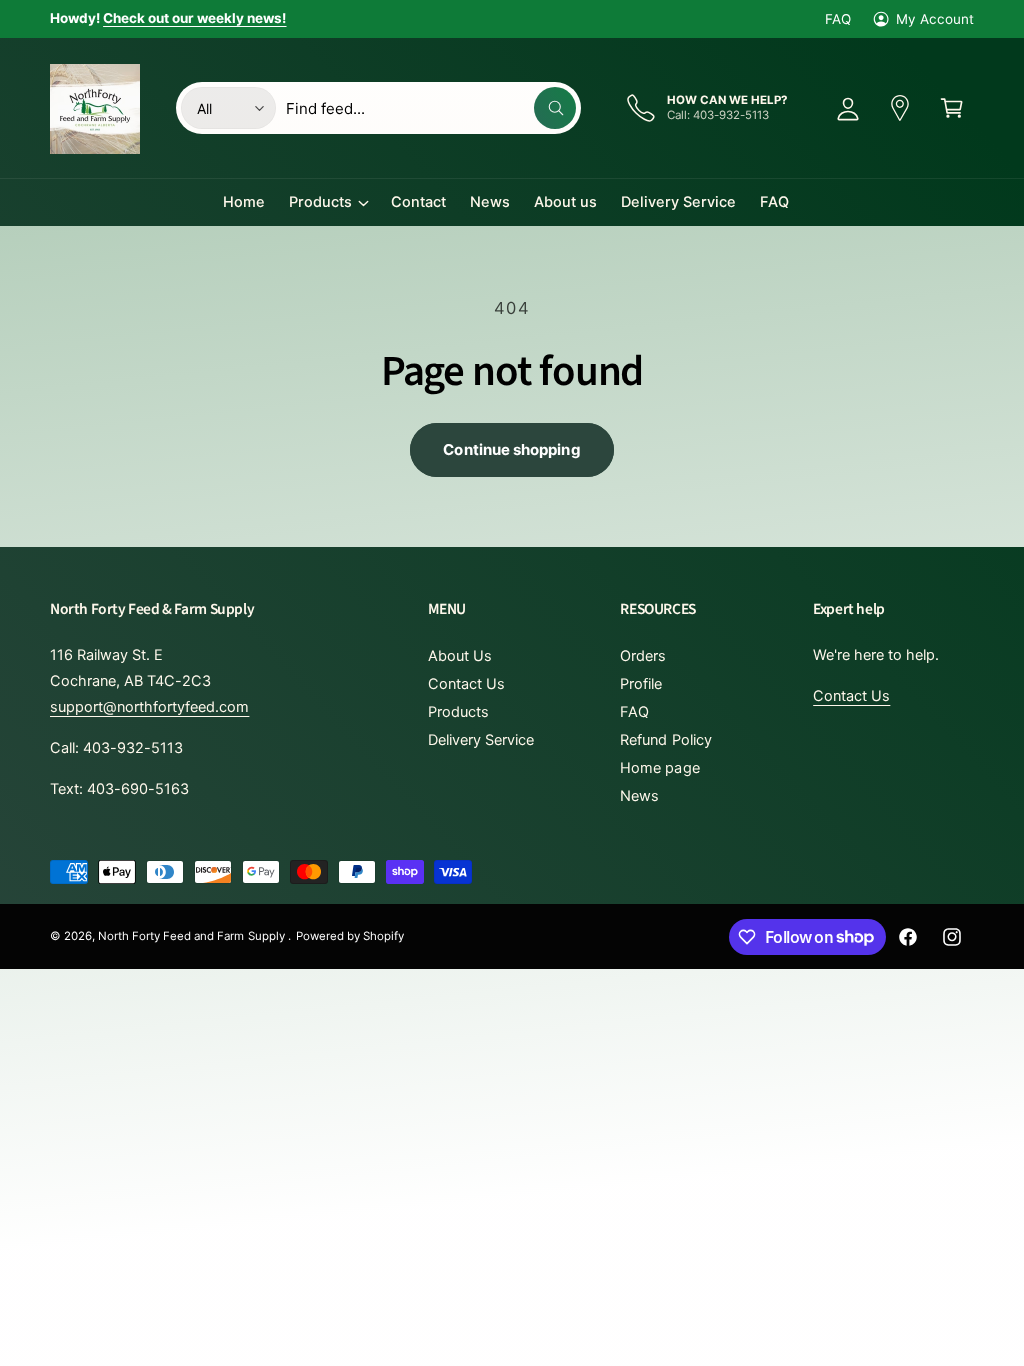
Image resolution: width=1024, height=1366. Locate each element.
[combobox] (431, 108)
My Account (935, 19)
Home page (659, 768)
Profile (641, 684)
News (639, 796)
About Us (460, 656)
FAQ (838, 19)
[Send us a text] (900, 108)
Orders (643, 656)
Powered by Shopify (350, 936)
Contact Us (466, 684)
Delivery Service (481, 740)
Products (458, 712)
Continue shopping (511, 449)
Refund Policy (665, 740)
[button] (952, 108)
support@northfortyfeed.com (149, 707)
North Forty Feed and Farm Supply (193, 936)
